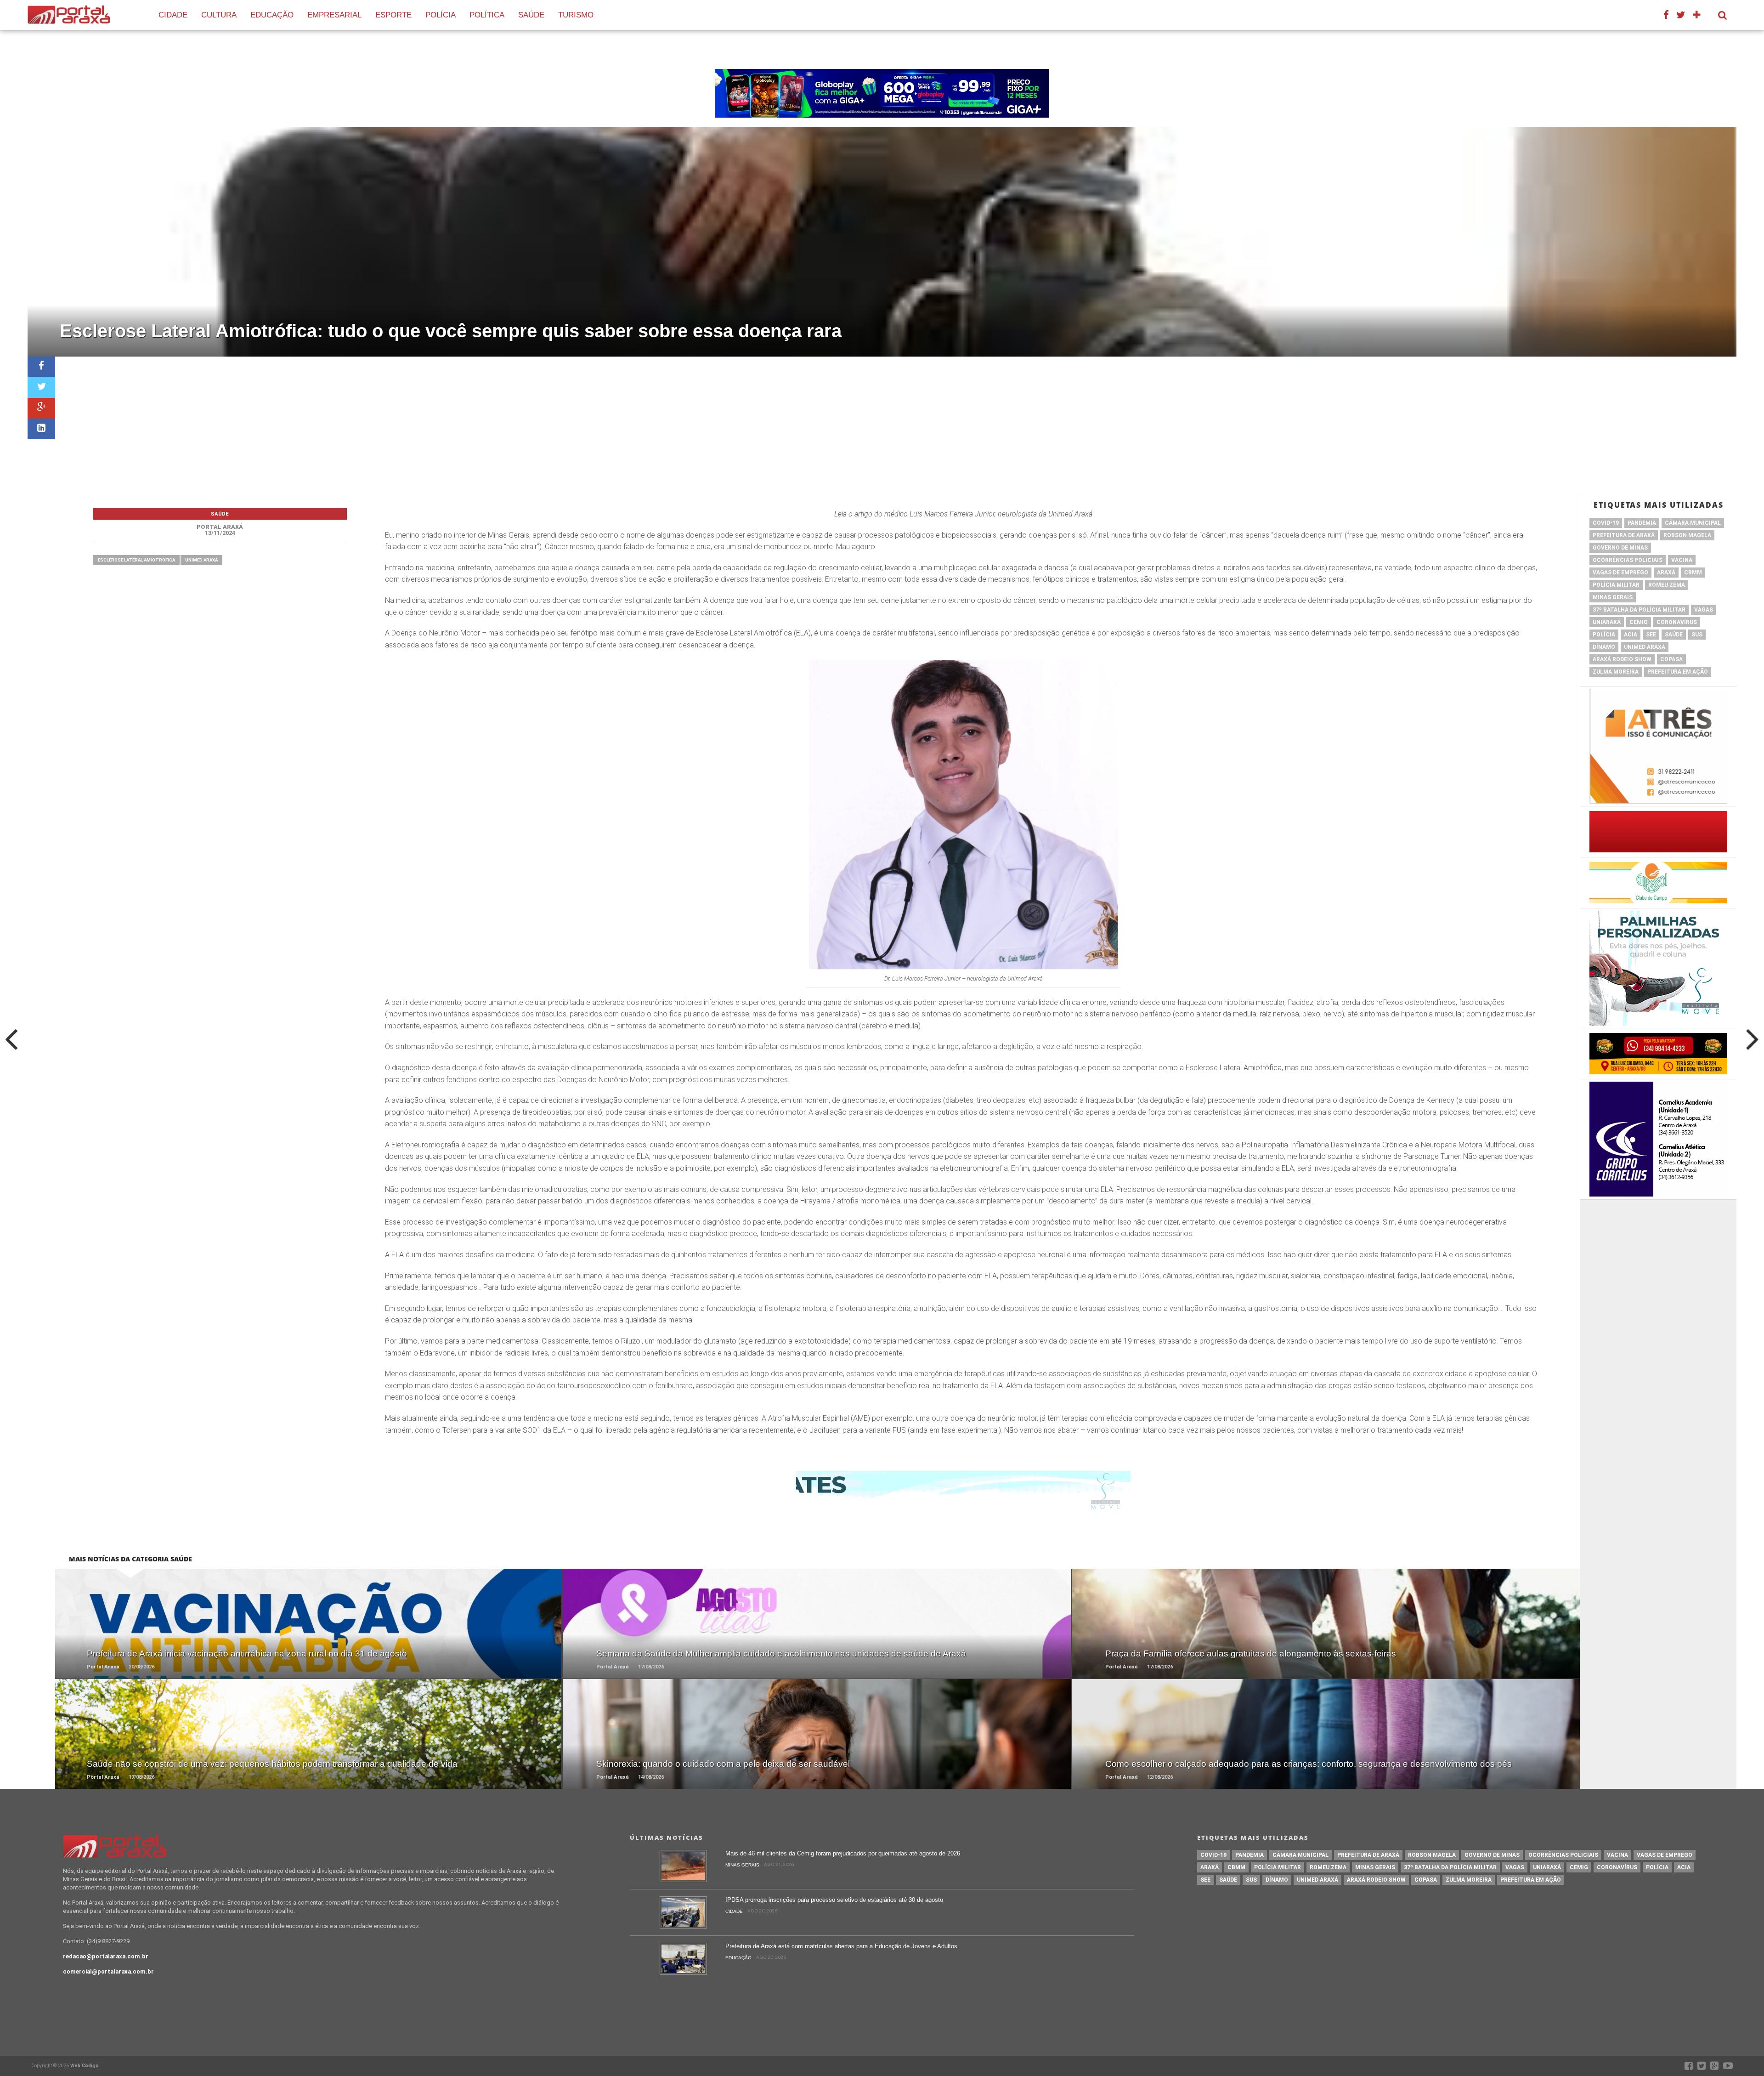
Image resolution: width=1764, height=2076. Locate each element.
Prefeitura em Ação (1678, 672)
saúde (1674, 635)
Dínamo (1604, 647)
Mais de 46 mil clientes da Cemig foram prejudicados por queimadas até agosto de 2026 (843, 1853)
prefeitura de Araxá (1624, 535)
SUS (1697, 635)
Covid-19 (1606, 523)
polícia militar (1616, 585)
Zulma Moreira (1616, 672)
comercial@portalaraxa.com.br (108, 1971)
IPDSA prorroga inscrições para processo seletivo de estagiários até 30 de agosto (834, 1900)
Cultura (219, 15)
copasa (1671, 659)
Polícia (441, 15)
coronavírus (1677, 622)
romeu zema (1667, 585)
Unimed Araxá (201, 560)
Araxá (1666, 573)
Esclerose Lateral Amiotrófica (136, 560)
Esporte (393, 15)
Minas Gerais (1613, 597)
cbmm (1693, 573)
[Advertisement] (896, 425)
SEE (1651, 635)
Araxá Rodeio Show (1622, 659)
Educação (272, 15)
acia (1631, 635)
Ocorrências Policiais (1628, 560)
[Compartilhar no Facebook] (41, 367)
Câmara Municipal (1693, 523)
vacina (1682, 560)
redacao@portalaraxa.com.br (106, 1956)
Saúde (531, 15)
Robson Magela (1687, 535)
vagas (1704, 610)
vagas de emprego (1620, 573)
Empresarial (334, 15)
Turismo (576, 15)
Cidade (173, 15)
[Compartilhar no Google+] (41, 408)
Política (487, 15)
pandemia (1642, 523)
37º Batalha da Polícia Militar (1639, 610)
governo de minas (1620, 548)
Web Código (85, 2066)
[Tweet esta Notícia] (41, 388)
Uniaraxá (1607, 622)
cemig (1639, 622)
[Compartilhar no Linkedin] (41, 429)
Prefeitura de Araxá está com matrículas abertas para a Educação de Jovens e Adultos (841, 1946)
